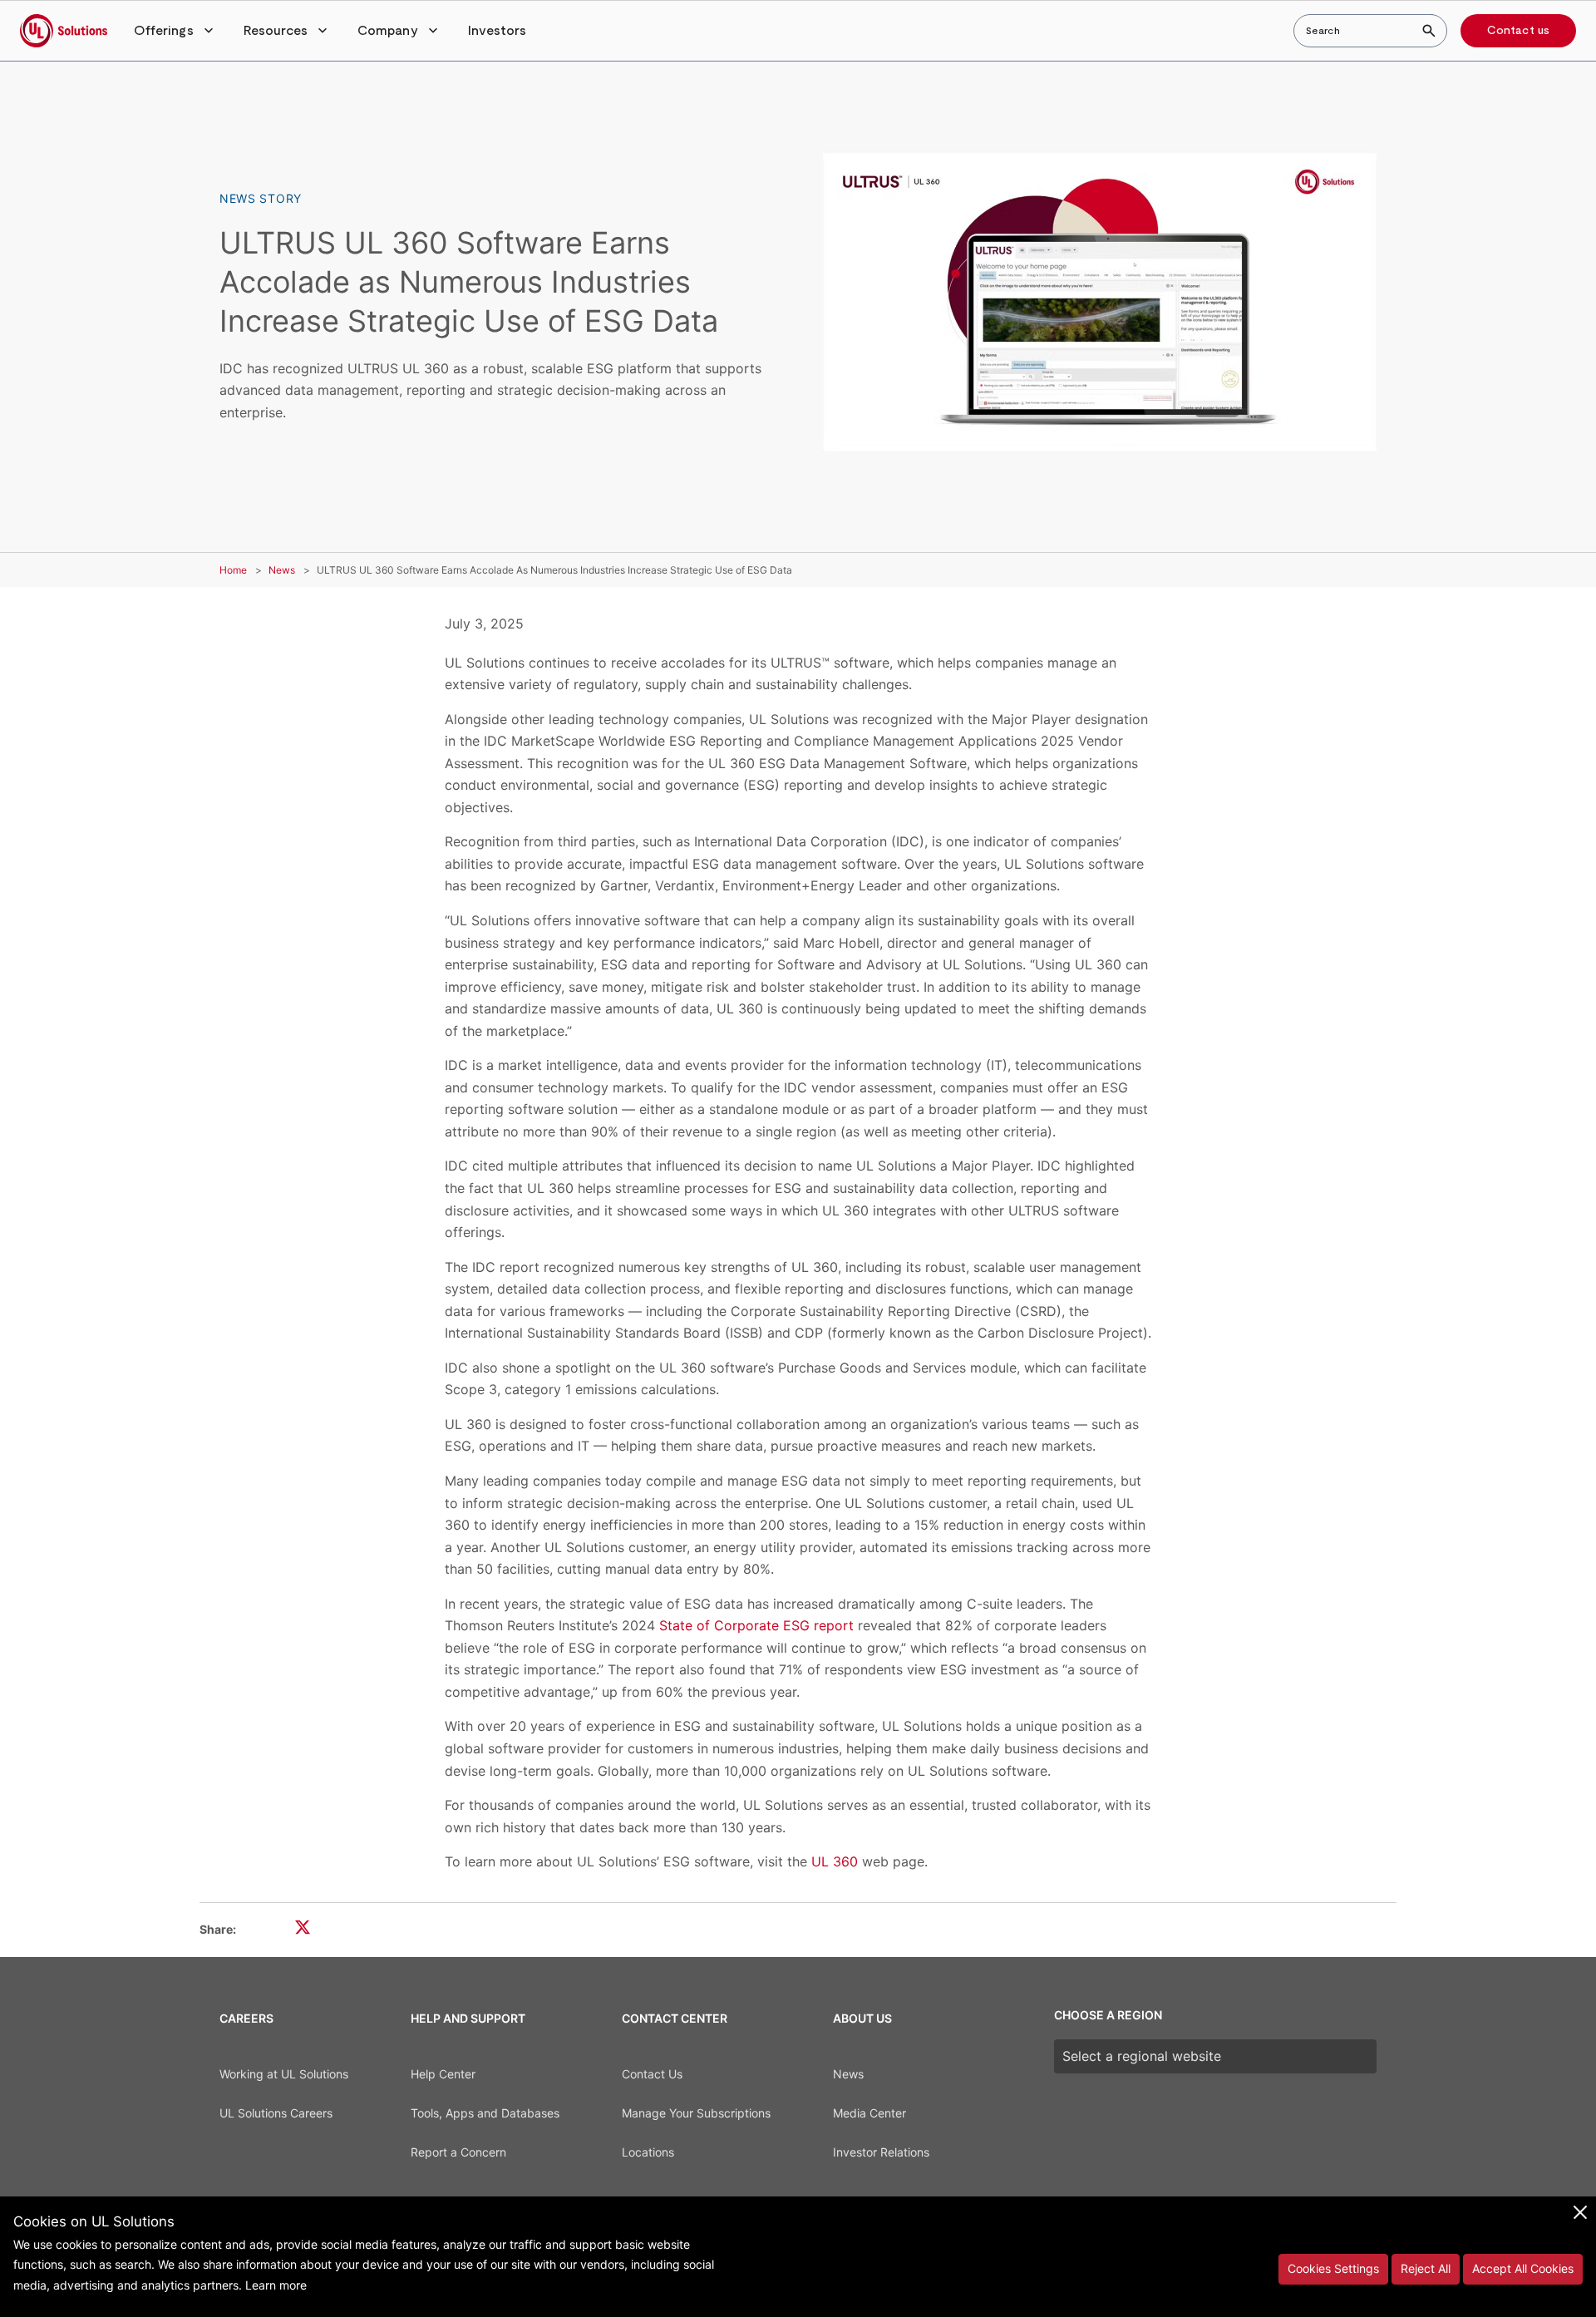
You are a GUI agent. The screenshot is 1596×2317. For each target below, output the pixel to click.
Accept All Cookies (1523, 2268)
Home (233, 570)
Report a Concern (458, 2152)
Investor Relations (881, 2152)
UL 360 (835, 1861)
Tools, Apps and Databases (485, 2113)
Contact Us (652, 2074)
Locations (648, 2152)
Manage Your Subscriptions (696, 2113)
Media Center (869, 2113)
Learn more (276, 2285)
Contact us (1518, 31)
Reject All (1426, 2268)
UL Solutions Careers (276, 2113)
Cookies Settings (1333, 2268)
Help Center (443, 2074)
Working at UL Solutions (284, 2074)
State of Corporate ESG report (756, 1625)
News (282, 570)
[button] (175, 31)
